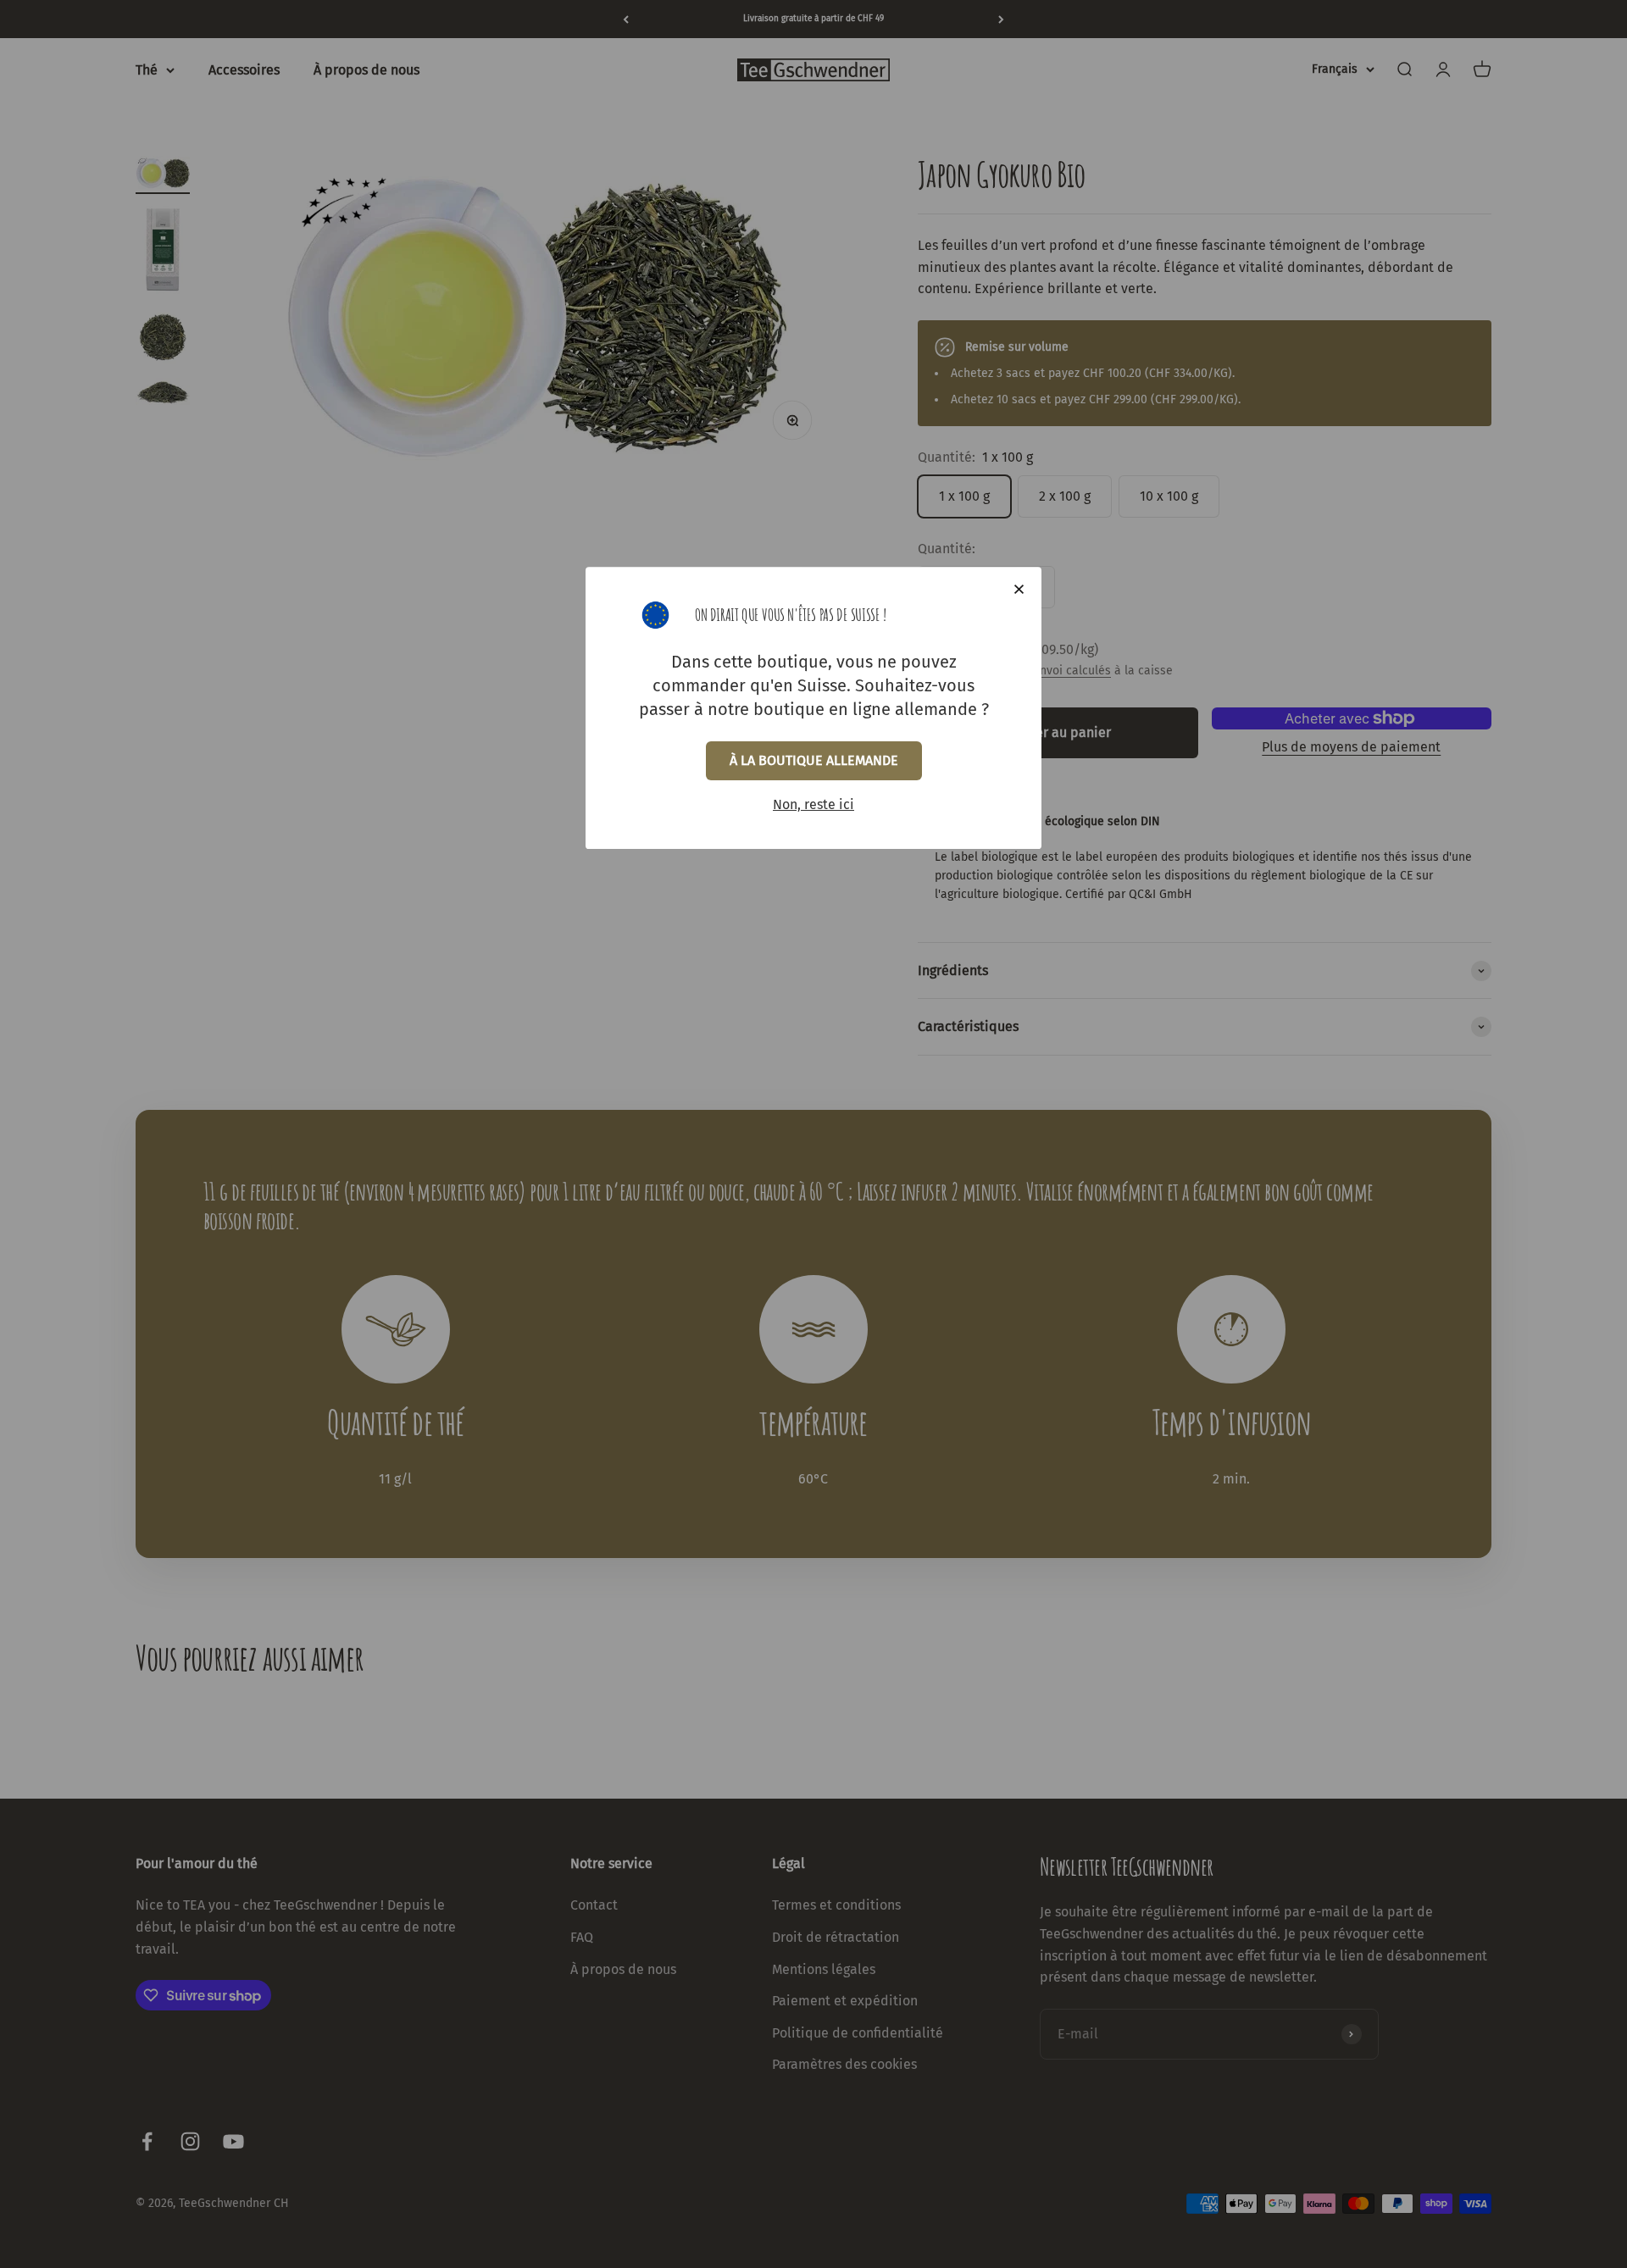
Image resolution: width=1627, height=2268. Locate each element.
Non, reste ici (813, 804)
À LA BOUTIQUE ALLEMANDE (814, 760)
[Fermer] (1019, 589)
